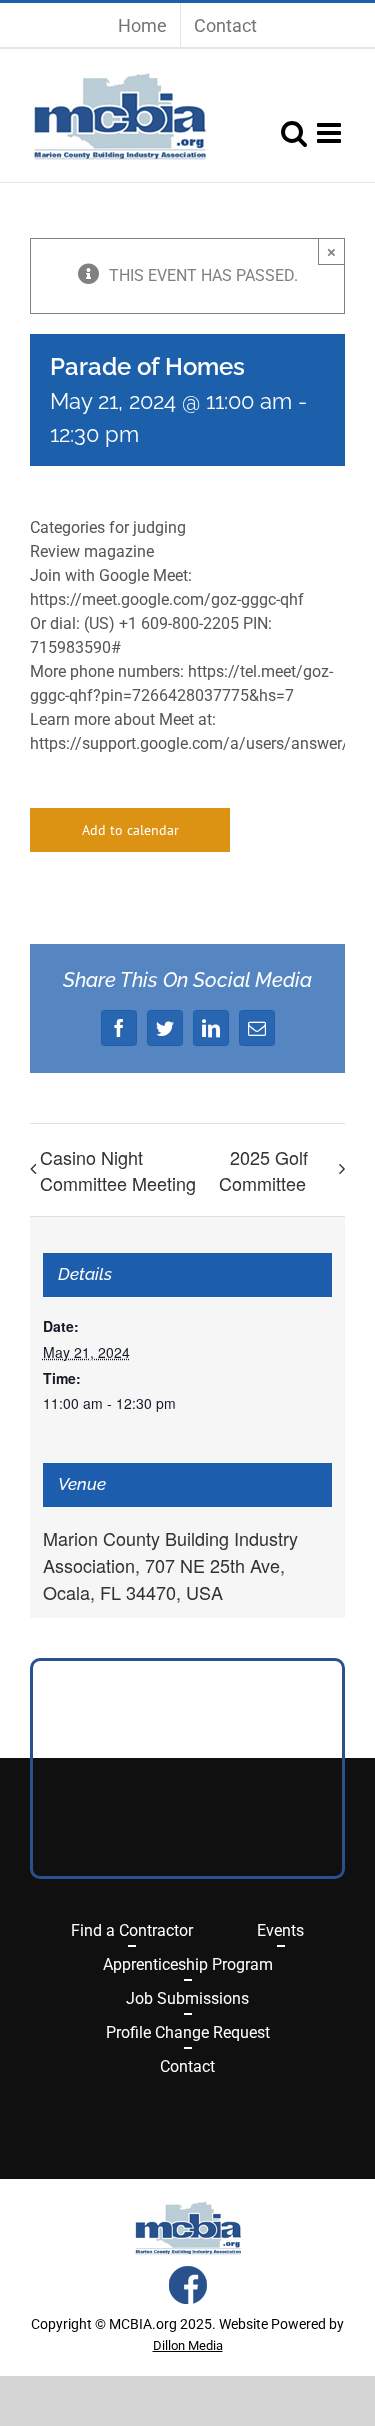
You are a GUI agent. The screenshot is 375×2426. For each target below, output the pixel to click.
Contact (187, 2066)
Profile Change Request (188, 2032)
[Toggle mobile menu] (331, 133)
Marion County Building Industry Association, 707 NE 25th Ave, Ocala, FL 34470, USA (170, 1565)
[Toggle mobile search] (294, 133)
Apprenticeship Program (188, 1964)
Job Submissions (187, 1998)
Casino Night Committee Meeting (118, 1170)
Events (280, 1930)
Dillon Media (188, 2345)
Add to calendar (130, 830)
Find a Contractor (132, 1930)
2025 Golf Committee (263, 1170)
